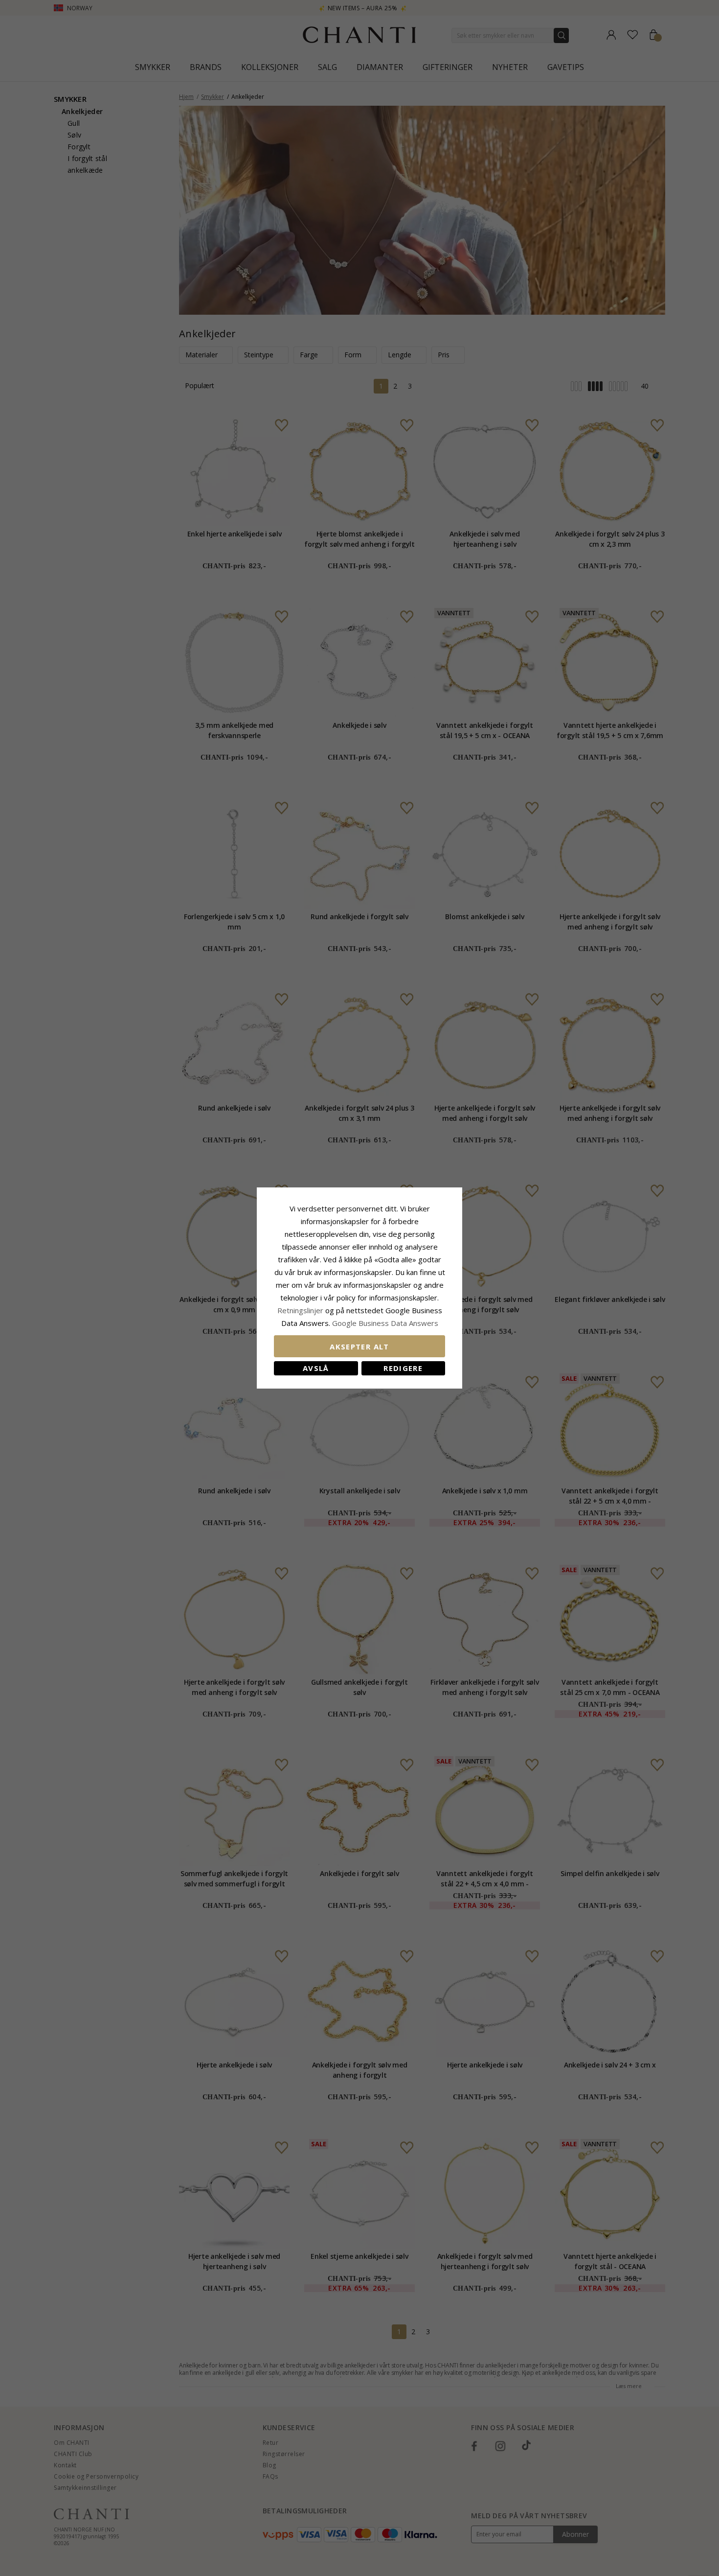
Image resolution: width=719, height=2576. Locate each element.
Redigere (403, 1368)
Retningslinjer (301, 1310)
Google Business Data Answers (385, 1323)
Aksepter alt (359, 1346)
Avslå (316, 1368)
